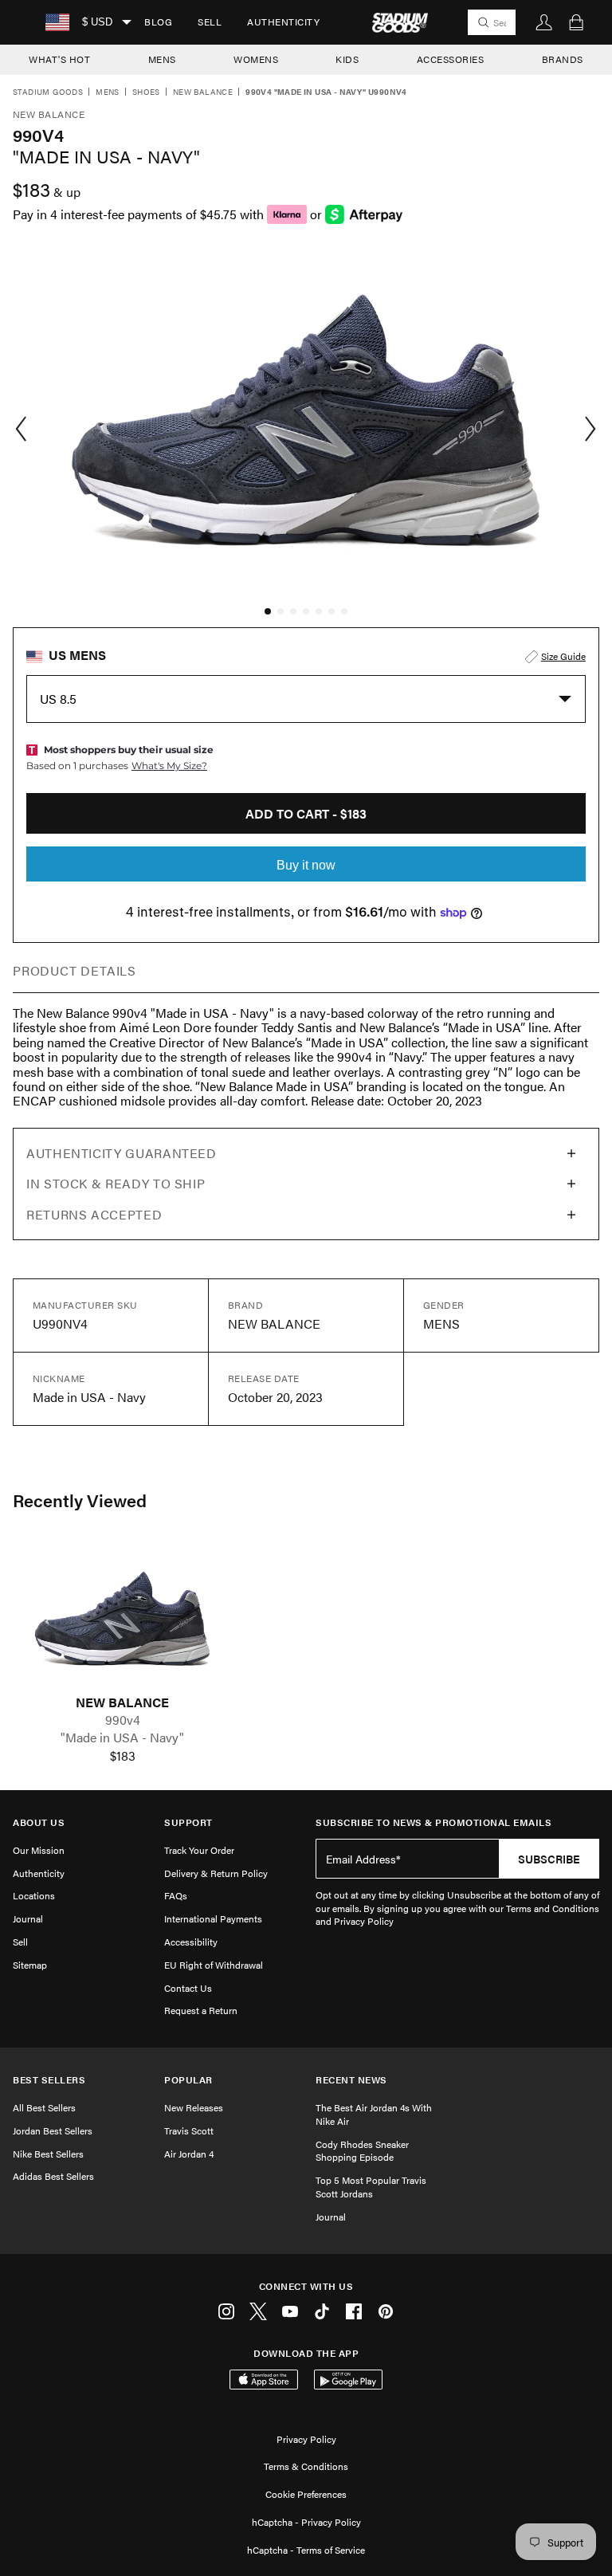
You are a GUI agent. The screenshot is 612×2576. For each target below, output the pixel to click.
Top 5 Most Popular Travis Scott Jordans (371, 2187)
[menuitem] (158, 22)
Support (188, 1822)
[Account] (544, 22)
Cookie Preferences (306, 2494)
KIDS (347, 59)
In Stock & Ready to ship (116, 1183)
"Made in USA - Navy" (122, 1738)
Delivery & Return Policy (216, 1873)
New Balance (203, 92)
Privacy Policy (306, 2439)
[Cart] (576, 22)
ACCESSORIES (451, 59)
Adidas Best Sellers (53, 2176)
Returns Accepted (94, 1214)
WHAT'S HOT (59, 59)
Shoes (146, 92)
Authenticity (283, 22)
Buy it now (306, 865)
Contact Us (188, 1988)
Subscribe (549, 1859)
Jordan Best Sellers (53, 2130)
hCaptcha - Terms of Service (306, 2550)
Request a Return (201, 2010)
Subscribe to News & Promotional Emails (433, 1822)
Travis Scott (189, 2130)
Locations (34, 1895)
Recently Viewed (80, 1500)
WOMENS (256, 59)
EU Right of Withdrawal (214, 1965)
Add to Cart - (306, 813)
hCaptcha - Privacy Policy (306, 2522)
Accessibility (191, 1942)
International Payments (213, 1918)
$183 (123, 1756)
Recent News (351, 2080)
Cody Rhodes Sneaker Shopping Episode (362, 2151)
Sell (210, 22)
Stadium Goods (48, 92)
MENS (162, 59)
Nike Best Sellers (48, 2154)
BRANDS (563, 59)
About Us (39, 1822)
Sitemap (30, 1965)
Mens (108, 92)
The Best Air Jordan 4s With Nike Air (374, 2114)
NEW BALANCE (122, 1702)
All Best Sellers (44, 2107)
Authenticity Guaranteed (122, 1153)
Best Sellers (49, 2080)
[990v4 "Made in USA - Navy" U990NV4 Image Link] (122, 1618)
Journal (28, 1918)
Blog (158, 22)
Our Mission (39, 1850)
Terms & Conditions (306, 2466)
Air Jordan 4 (189, 2154)
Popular (188, 2080)
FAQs (176, 1895)
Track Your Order (199, 1850)
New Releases (194, 2107)
